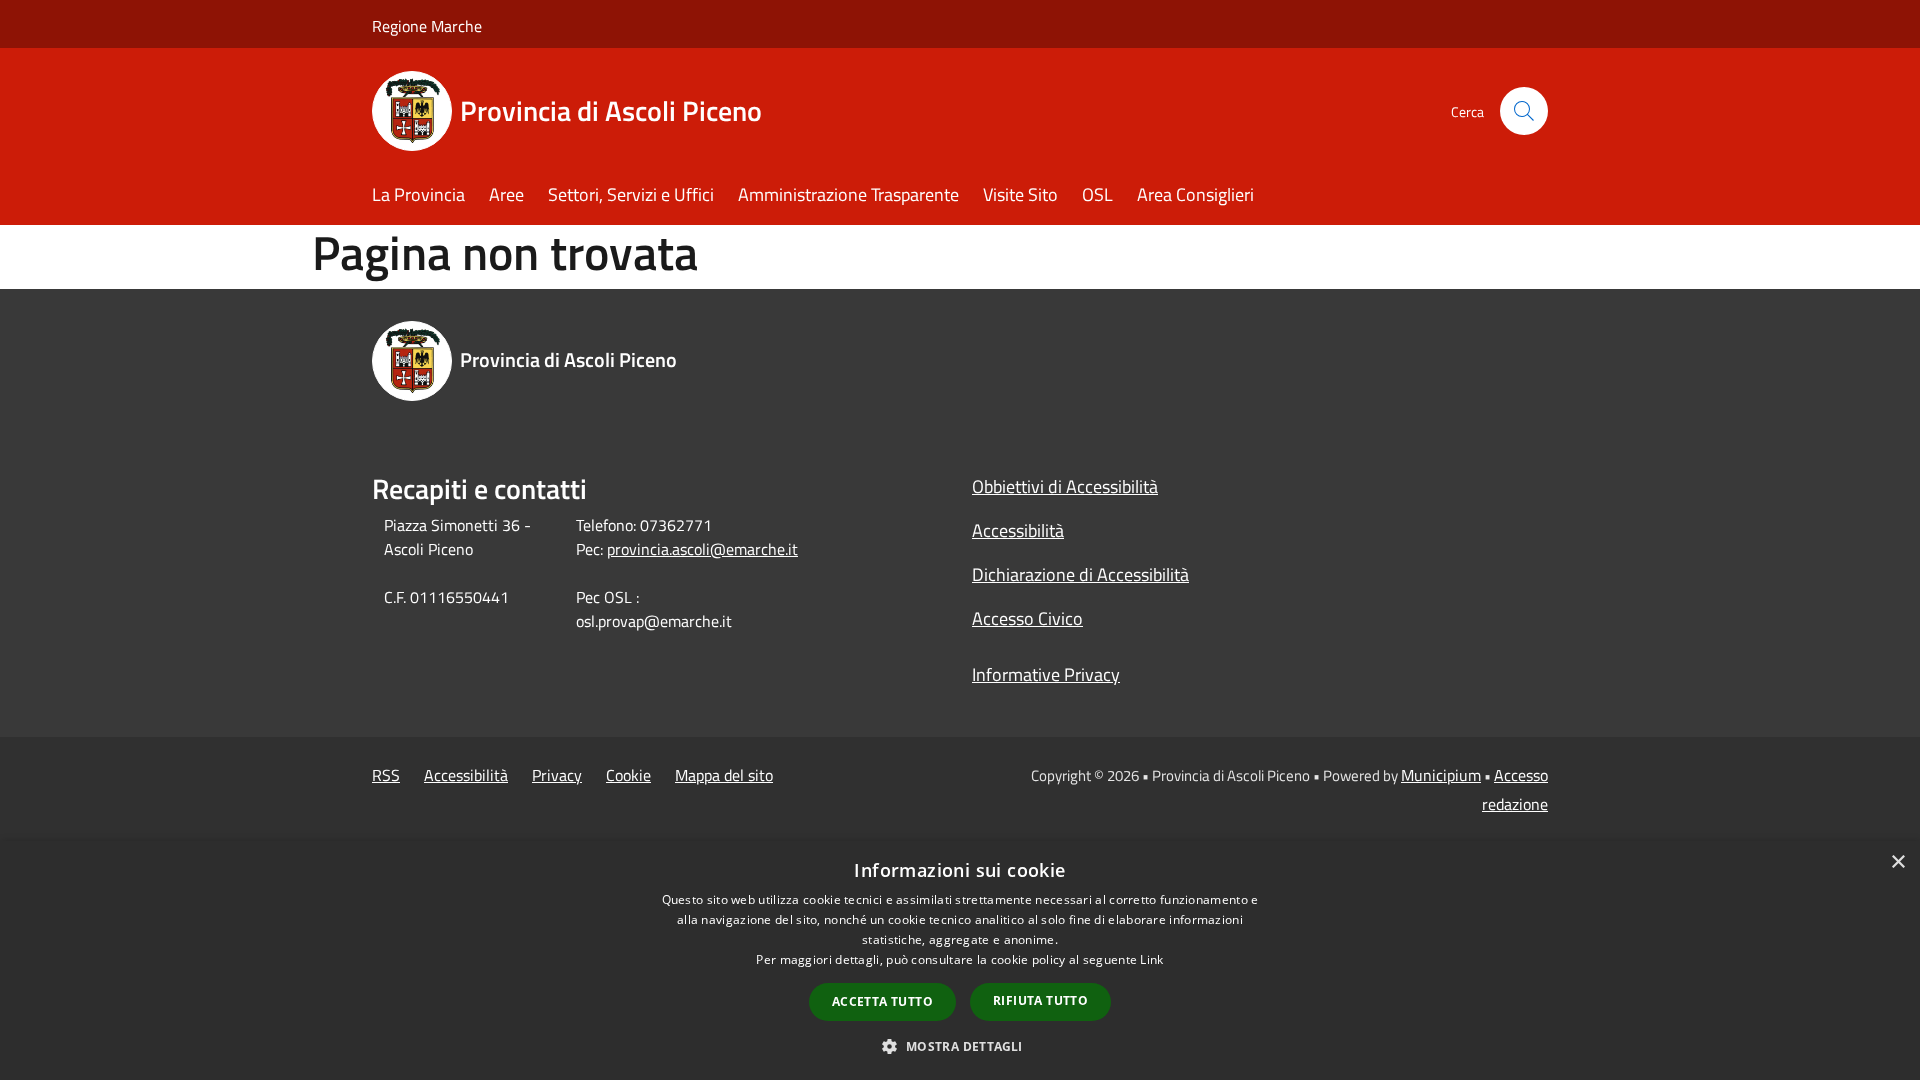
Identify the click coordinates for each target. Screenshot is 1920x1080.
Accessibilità (1018, 530)
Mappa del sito (724, 775)
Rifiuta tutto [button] (1040, 1000)
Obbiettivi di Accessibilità (1065, 486)
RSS (386, 775)
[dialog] (960, 960)
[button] (959, 1046)
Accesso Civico (1027, 618)
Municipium (1441, 775)
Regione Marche (427, 26)
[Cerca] (1524, 111)
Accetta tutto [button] (882, 1001)
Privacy (557, 775)
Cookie (628, 775)
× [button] (1897, 862)
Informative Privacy (1046, 674)
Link (1151, 959)
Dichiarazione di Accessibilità (1080, 574)
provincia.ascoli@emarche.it (702, 549)
